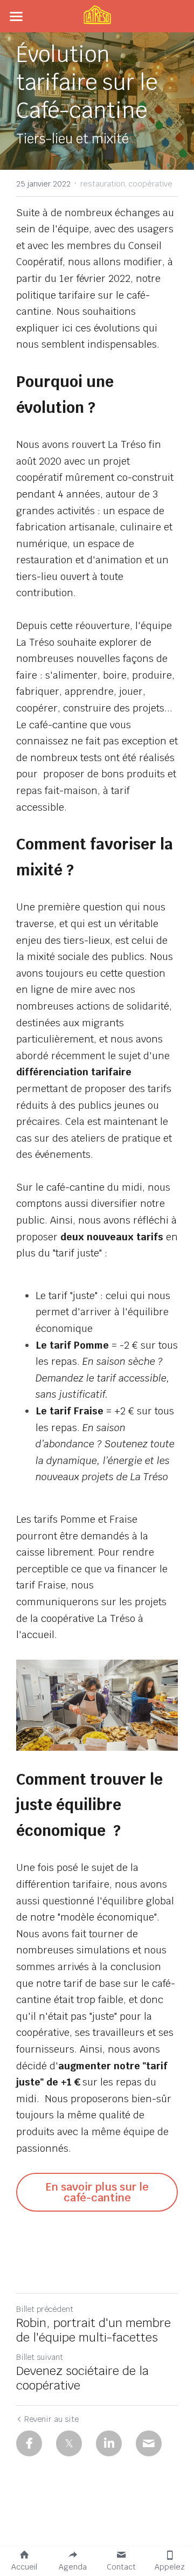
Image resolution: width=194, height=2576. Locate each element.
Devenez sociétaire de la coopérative (82, 2378)
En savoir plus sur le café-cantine (97, 2192)
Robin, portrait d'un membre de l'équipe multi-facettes (93, 2330)
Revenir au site (51, 2419)
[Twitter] (69, 2443)
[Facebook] (29, 2443)
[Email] (149, 2443)
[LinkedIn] (109, 2443)
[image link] (97, 15)
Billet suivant (40, 2357)
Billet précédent (45, 2309)
